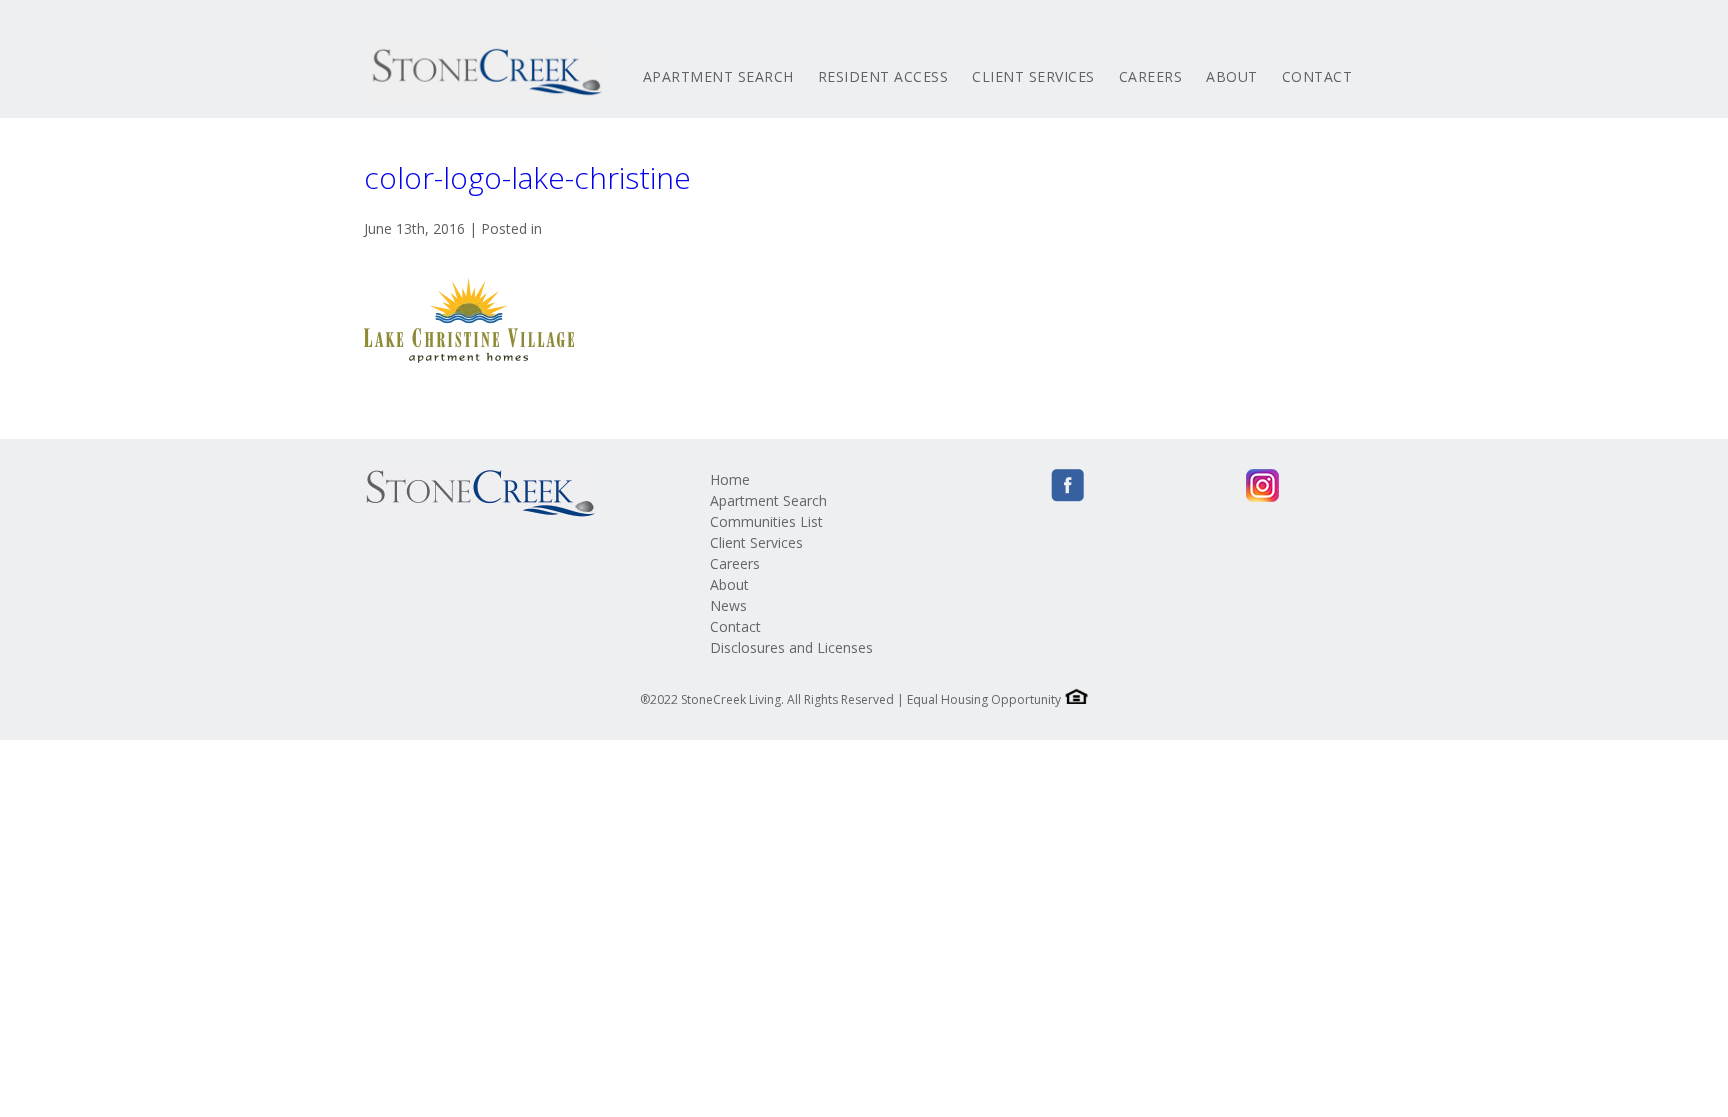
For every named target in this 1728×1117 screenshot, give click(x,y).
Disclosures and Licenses (791, 647)
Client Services (1033, 76)
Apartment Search (718, 76)
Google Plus (1184, 485)
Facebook (1067, 485)
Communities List (766, 521)
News (728, 605)
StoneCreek (484, 72)
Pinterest (1223, 485)
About (1232, 76)
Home (730, 479)
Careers (1151, 76)
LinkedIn (1145, 485)
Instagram (1262, 485)
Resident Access (883, 76)
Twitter (1106, 485)
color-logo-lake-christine (527, 177)
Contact (1317, 76)
